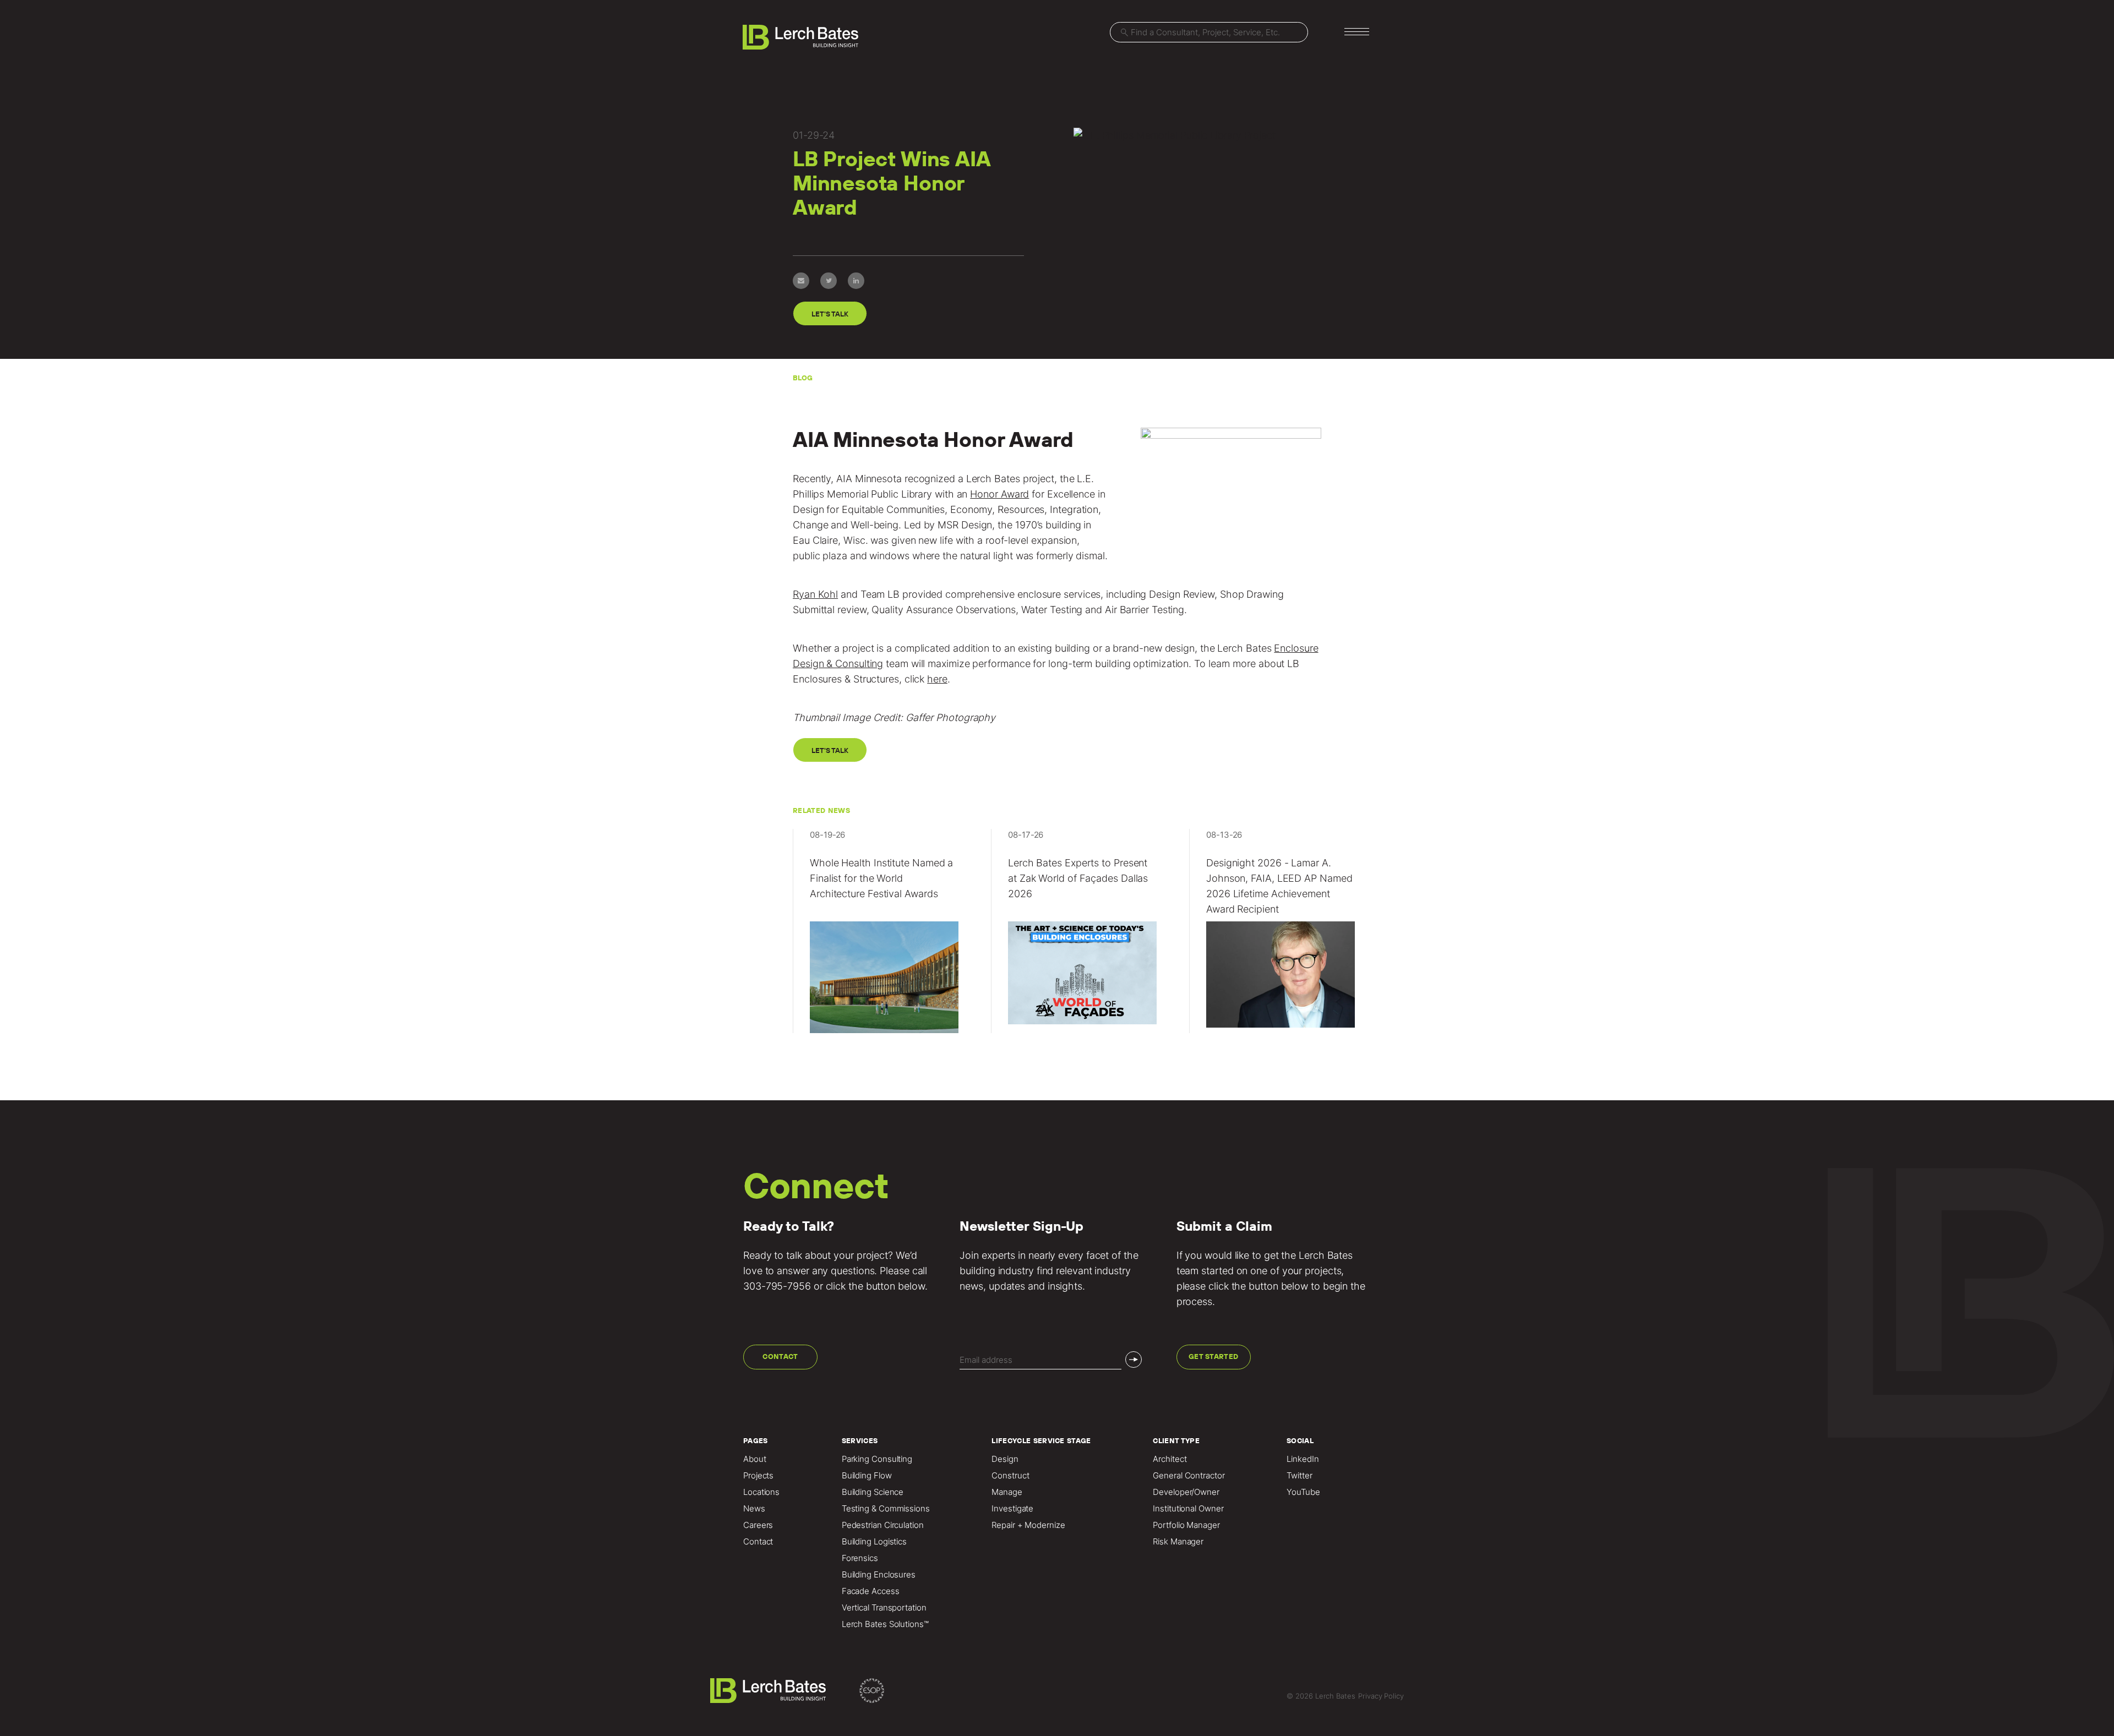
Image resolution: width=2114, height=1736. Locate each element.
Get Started (1214, 1356)
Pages (756, 1441)
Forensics (860, 1558)
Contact (780, 1356)
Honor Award (999, 494)
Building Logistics (874, 1542)
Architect (1170, 1459)
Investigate (1012, 1509)
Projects (758, 1476)
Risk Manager (1178, 1542)
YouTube (1303, 1492)
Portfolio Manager (1186, 1525)
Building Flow (867, 1476)
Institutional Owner (1188, 1509)
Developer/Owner (1186, 1492)
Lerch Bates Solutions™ (885, 1624)
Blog (803, 378)
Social (1300, 1441)
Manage (1007, 1492)
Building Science (873, 1492)
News (754, 1509)
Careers (758, 1525)
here (937, 679)
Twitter (1299, 1476)
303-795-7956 (777, 1286)
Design (1005, 1459)
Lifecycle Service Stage (1041, 1441)
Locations (761, 1492)
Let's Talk (830, 314)
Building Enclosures (879, 1575)
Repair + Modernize (1028, 1525)
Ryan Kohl (815, 594)
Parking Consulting (877, 1459)
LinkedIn (1303, 1459)
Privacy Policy (1381, 1696)
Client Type (1176, 1441)
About (755, 1459)
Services (860, 1441)
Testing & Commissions (886, 1509)
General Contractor (1189, 1476)
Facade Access (871, 1591)
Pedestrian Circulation (883, 1525)
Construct (1010, 1476)
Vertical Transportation (884, 1608)
